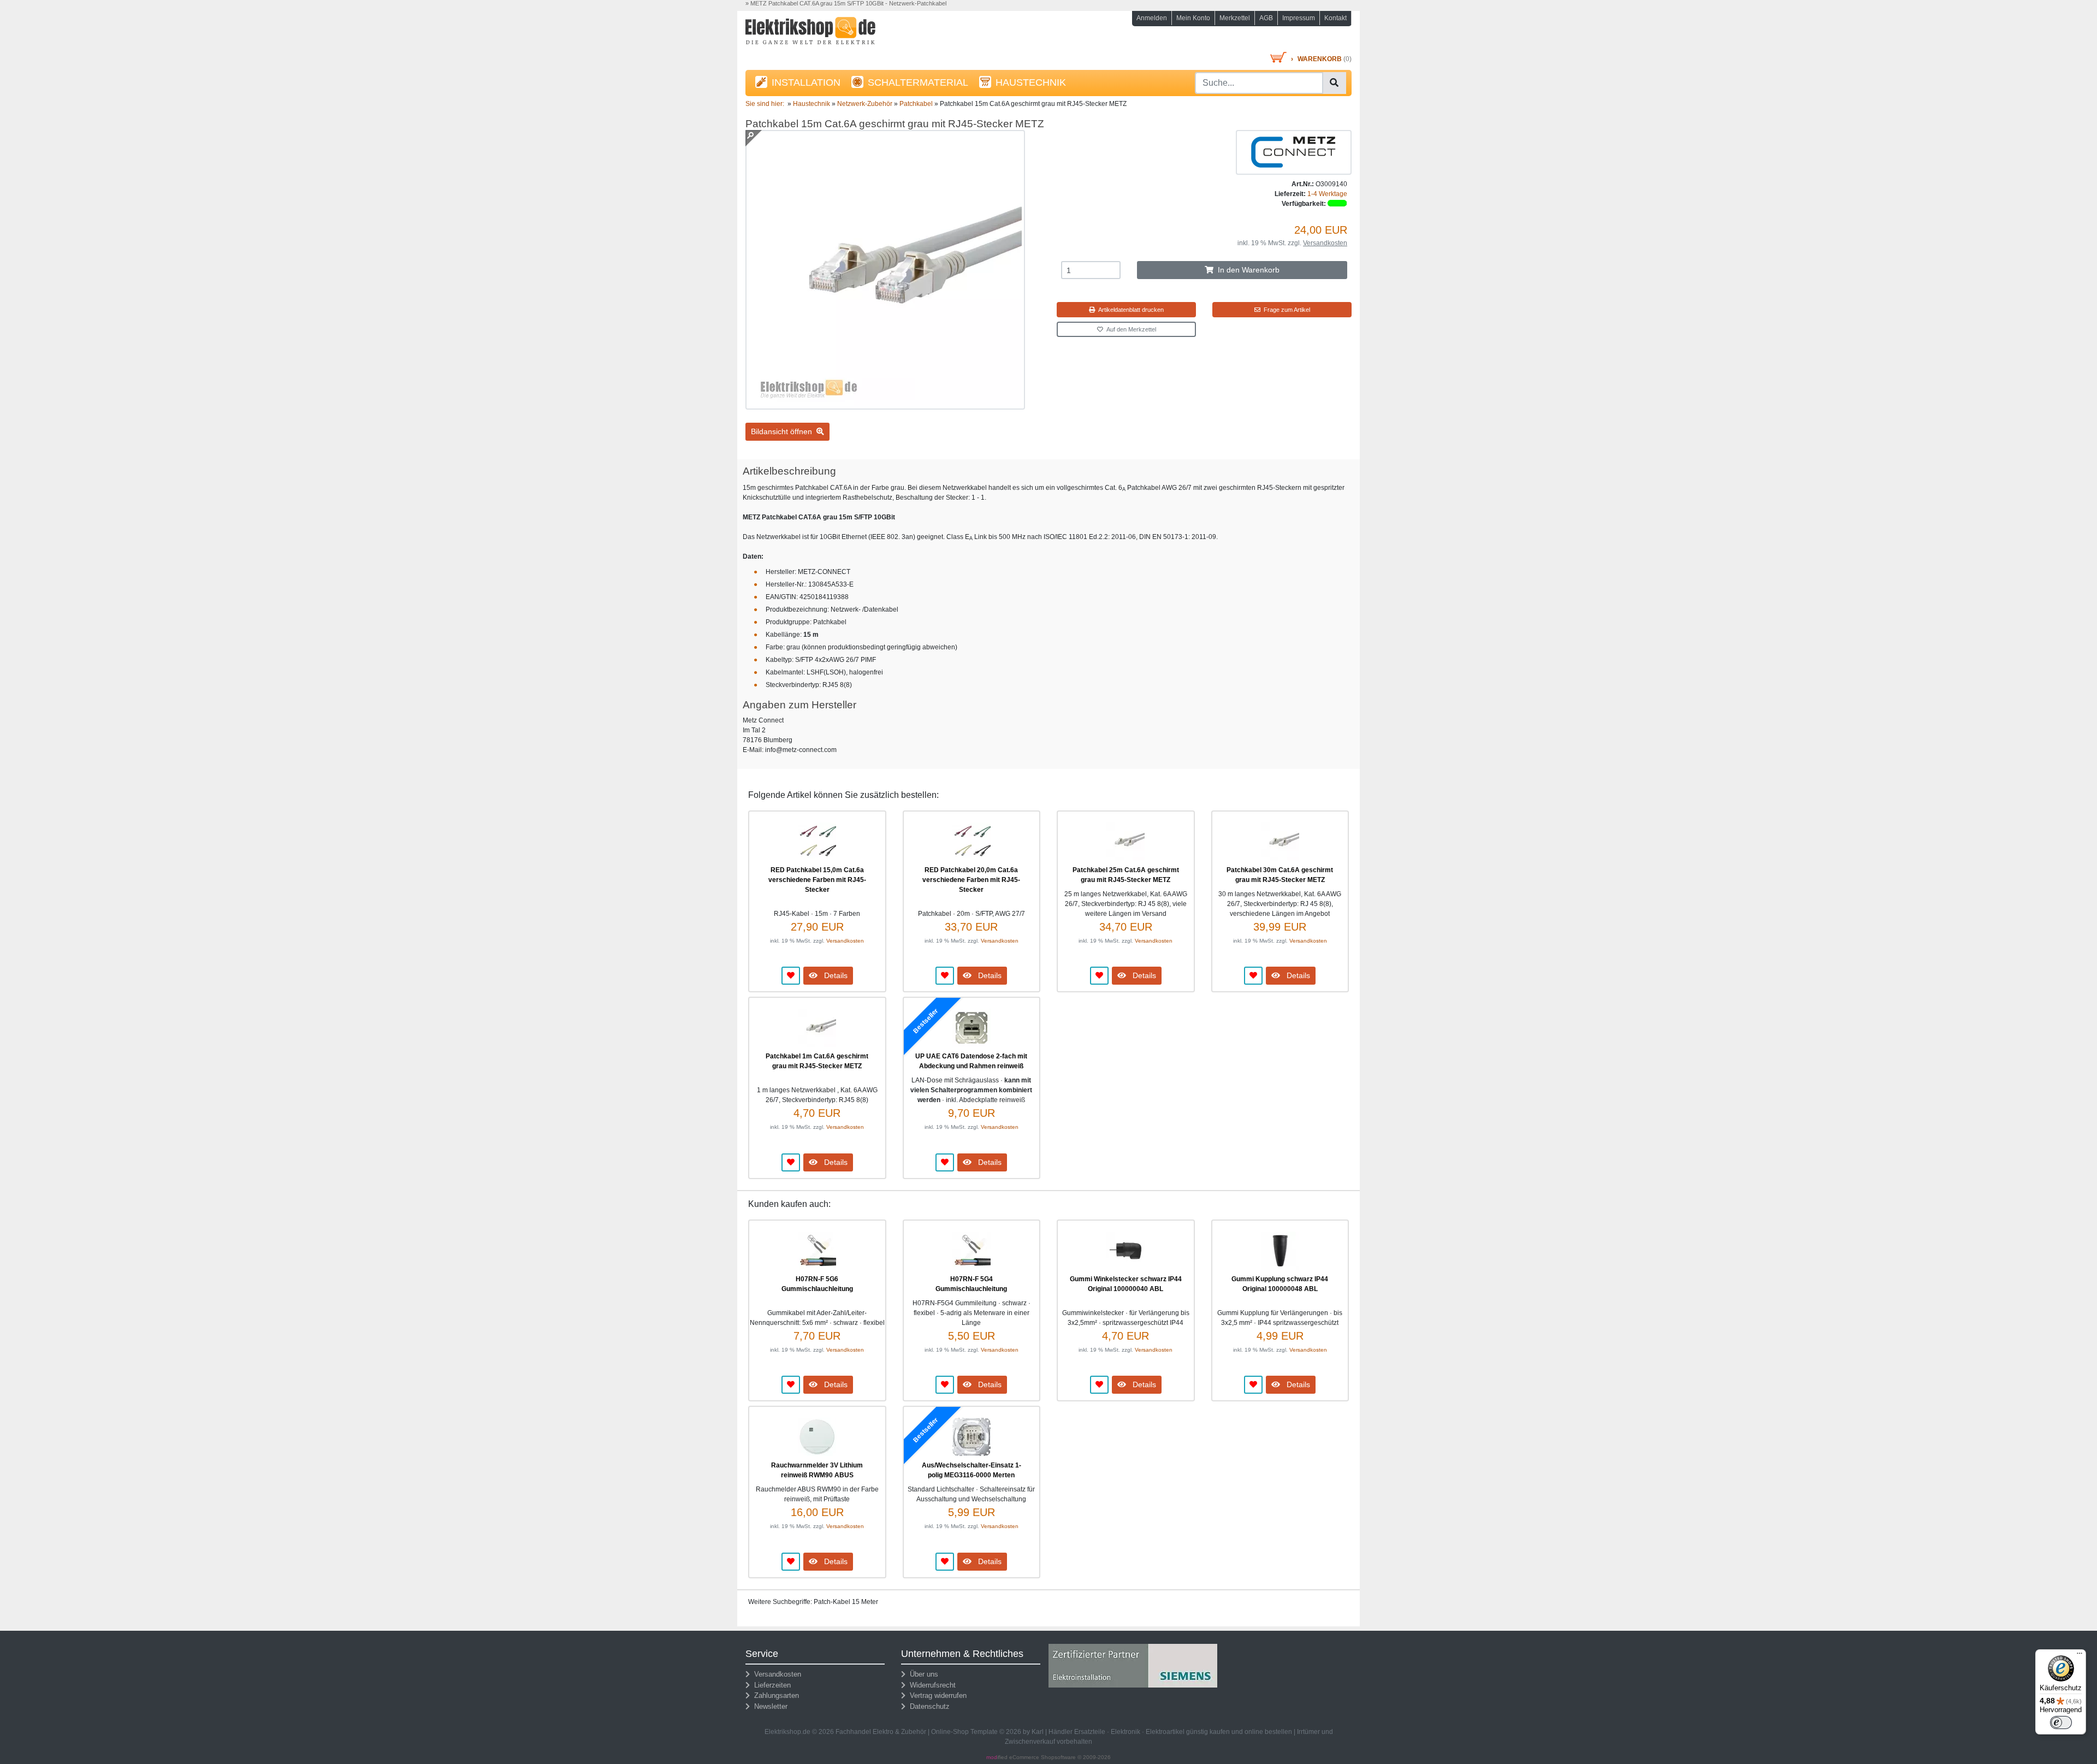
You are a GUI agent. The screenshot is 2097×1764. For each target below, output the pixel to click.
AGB (1266, 18)
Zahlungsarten (774, 1695)
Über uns (922, 1674)
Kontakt (1335, 18)
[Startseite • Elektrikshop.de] (841, 34)
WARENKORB (1320, 59)
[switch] (2061, 1722)
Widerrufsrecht (931, 1685)
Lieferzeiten (770, 1685)
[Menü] (2080, 1656)
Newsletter (769, 1706)
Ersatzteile (1090, 1732)
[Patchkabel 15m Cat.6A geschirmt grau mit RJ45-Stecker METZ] (885, 405)
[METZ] (1294, 152)
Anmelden (1152, 18)
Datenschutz (928, 1706)
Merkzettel (1235, 18)
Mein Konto (1193, 18)
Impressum (1299, 18)
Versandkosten (1325, 243)
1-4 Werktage (1327, 194)
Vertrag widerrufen (936, 1695)
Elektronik (1125, 1732)
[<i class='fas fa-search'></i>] (1334, 83)
